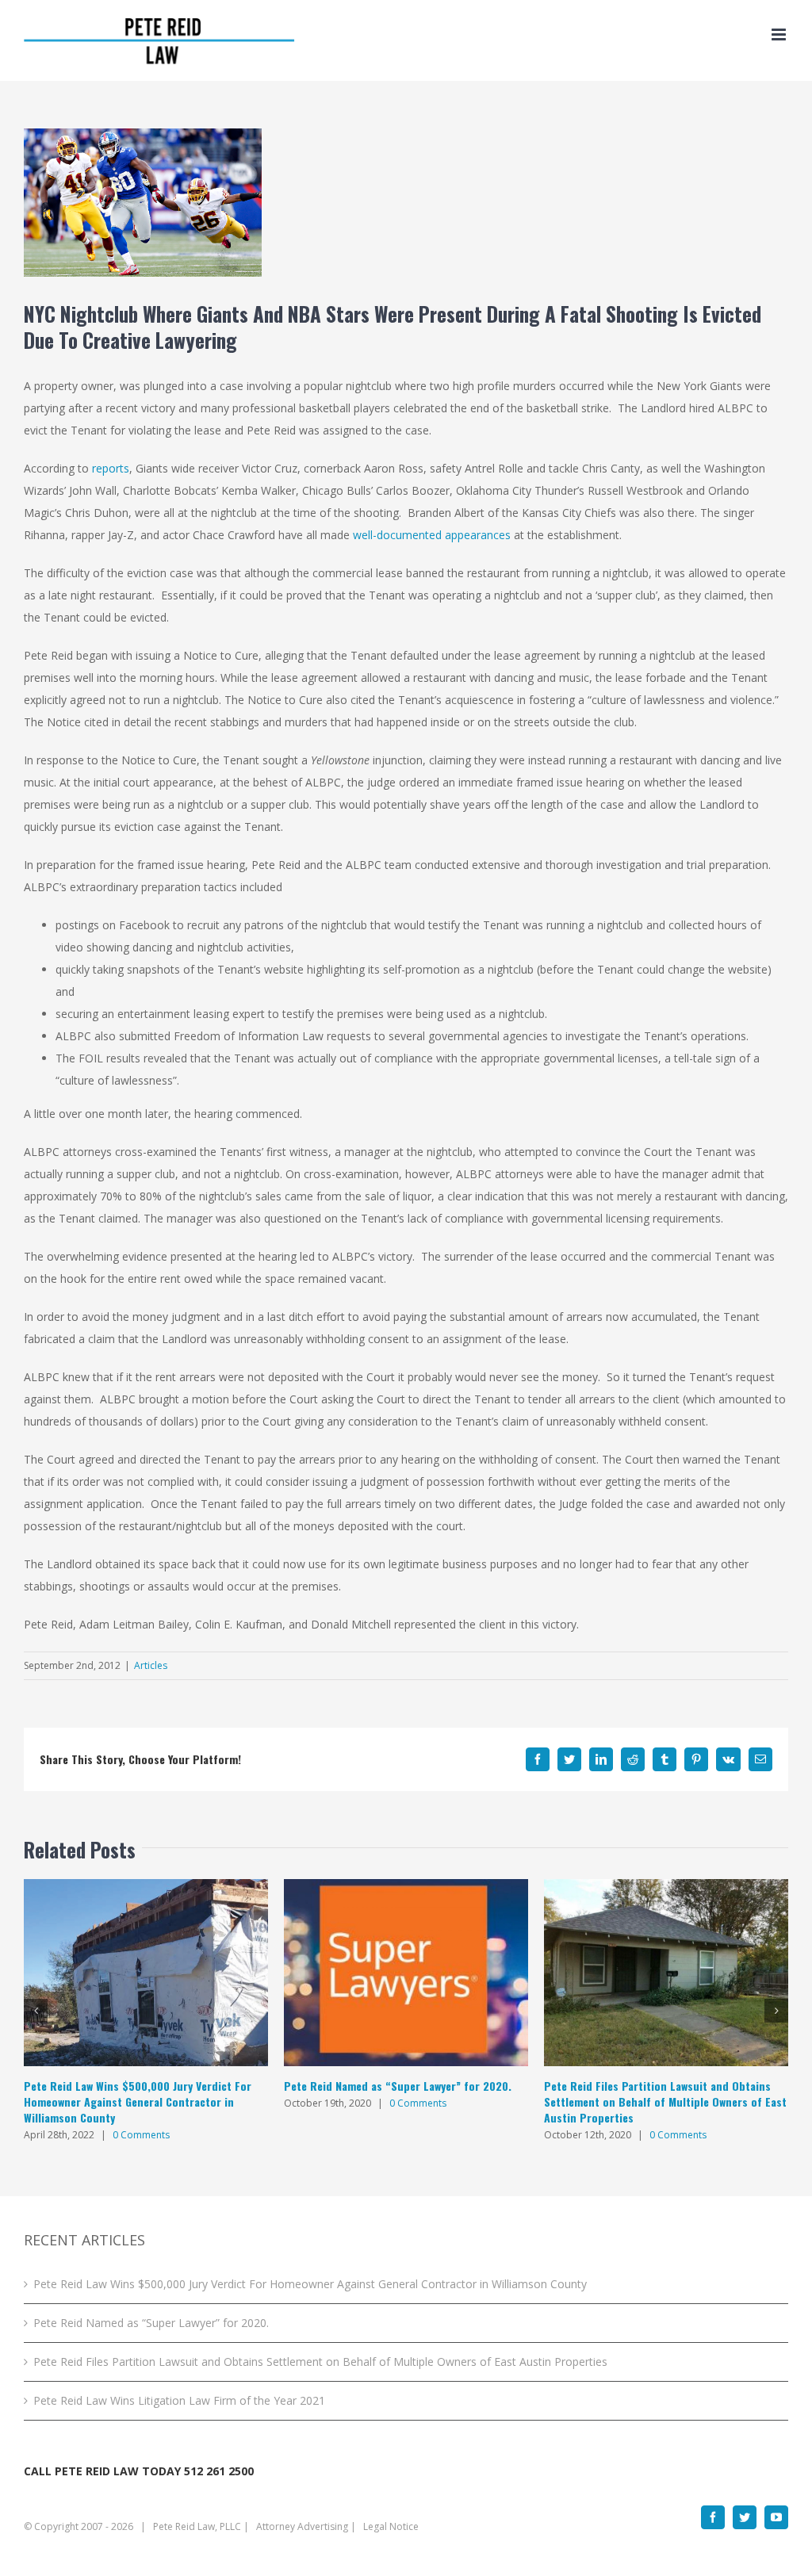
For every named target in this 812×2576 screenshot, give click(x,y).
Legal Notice (391, 2526)
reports (111, 468)
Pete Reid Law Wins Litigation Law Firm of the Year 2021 (179, 2400)
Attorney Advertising (302, 2526)
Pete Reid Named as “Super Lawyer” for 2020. (398, 2086)
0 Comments (141, 2135)
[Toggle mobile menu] (780, 34)
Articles (151, 1665)
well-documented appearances (432, 535)
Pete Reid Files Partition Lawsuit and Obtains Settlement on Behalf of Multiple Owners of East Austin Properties (665, 2101)
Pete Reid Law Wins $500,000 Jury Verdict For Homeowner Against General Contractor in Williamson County (138, 2101)
